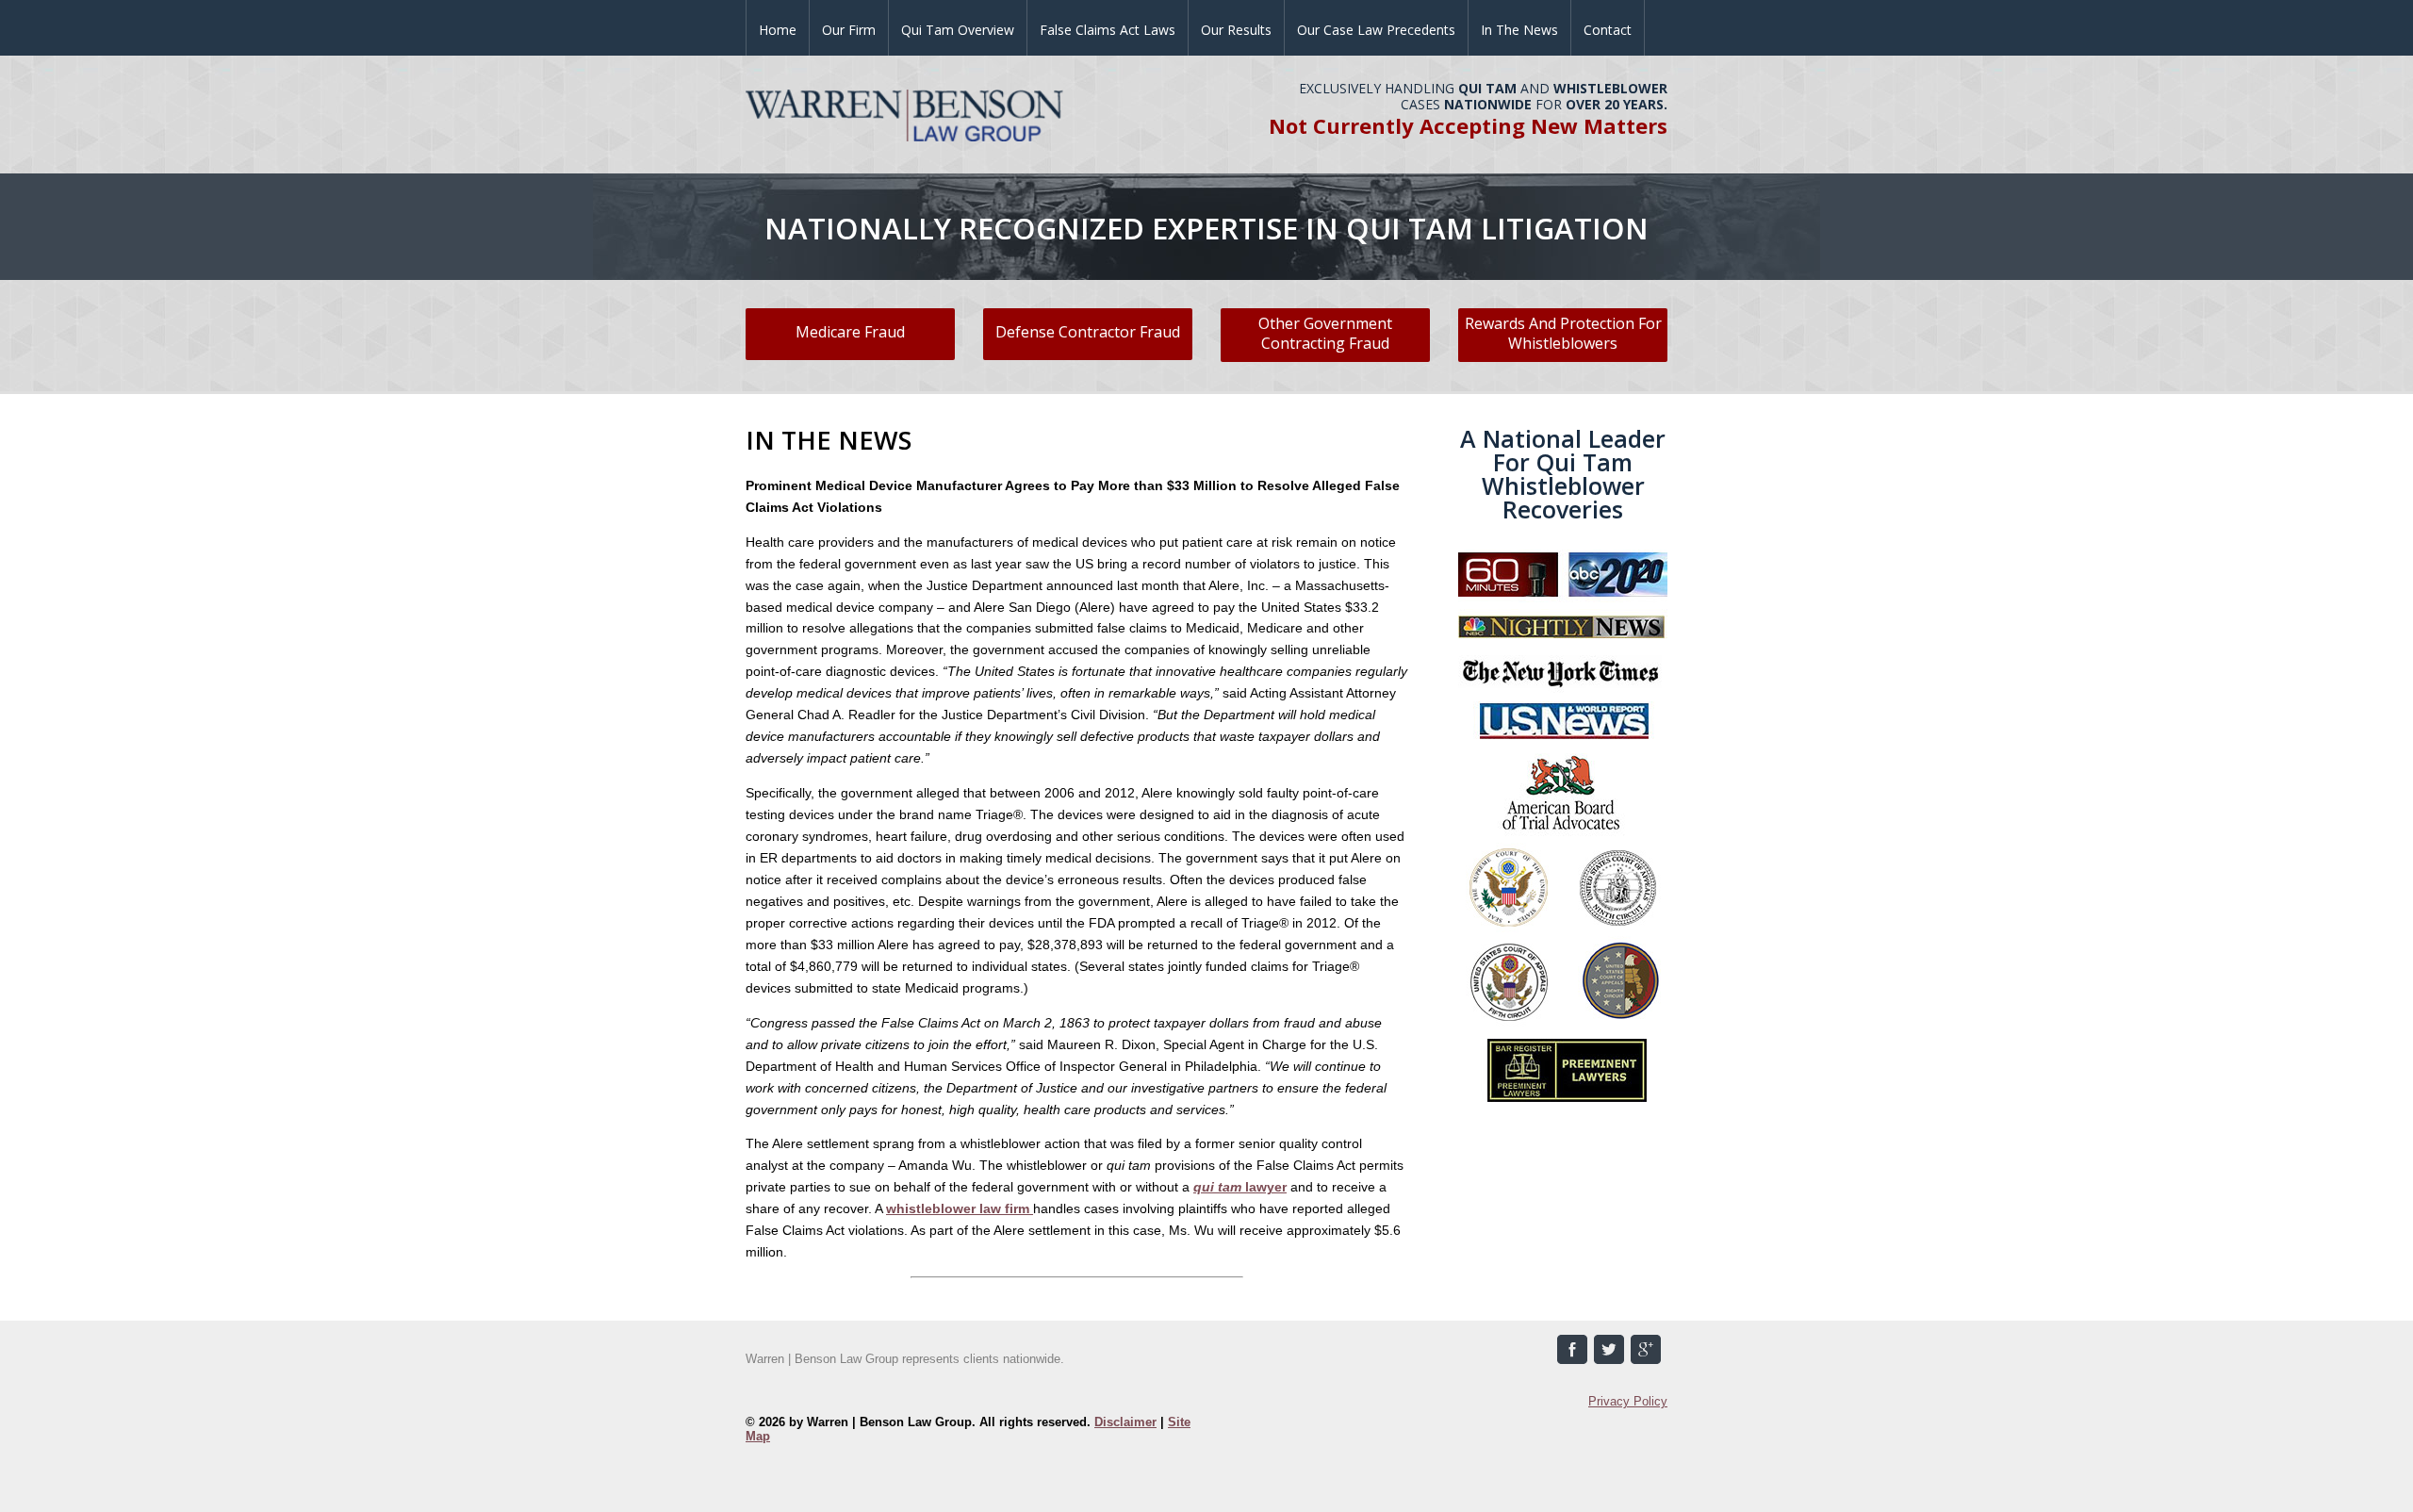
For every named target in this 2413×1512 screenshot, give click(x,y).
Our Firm (849, 30)
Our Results (1236, 30)
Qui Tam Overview (958, 30)
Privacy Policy (1628, 1401)
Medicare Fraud (850, 332)
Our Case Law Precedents (1376, 30)
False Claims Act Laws (1108, 30)
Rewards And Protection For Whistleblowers (1563, 333)
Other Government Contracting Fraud (1325, 333)
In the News (1519, 30)
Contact (1608, 30)
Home (778, 30)
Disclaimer (1125, 1422)
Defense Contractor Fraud (1088, 332)
